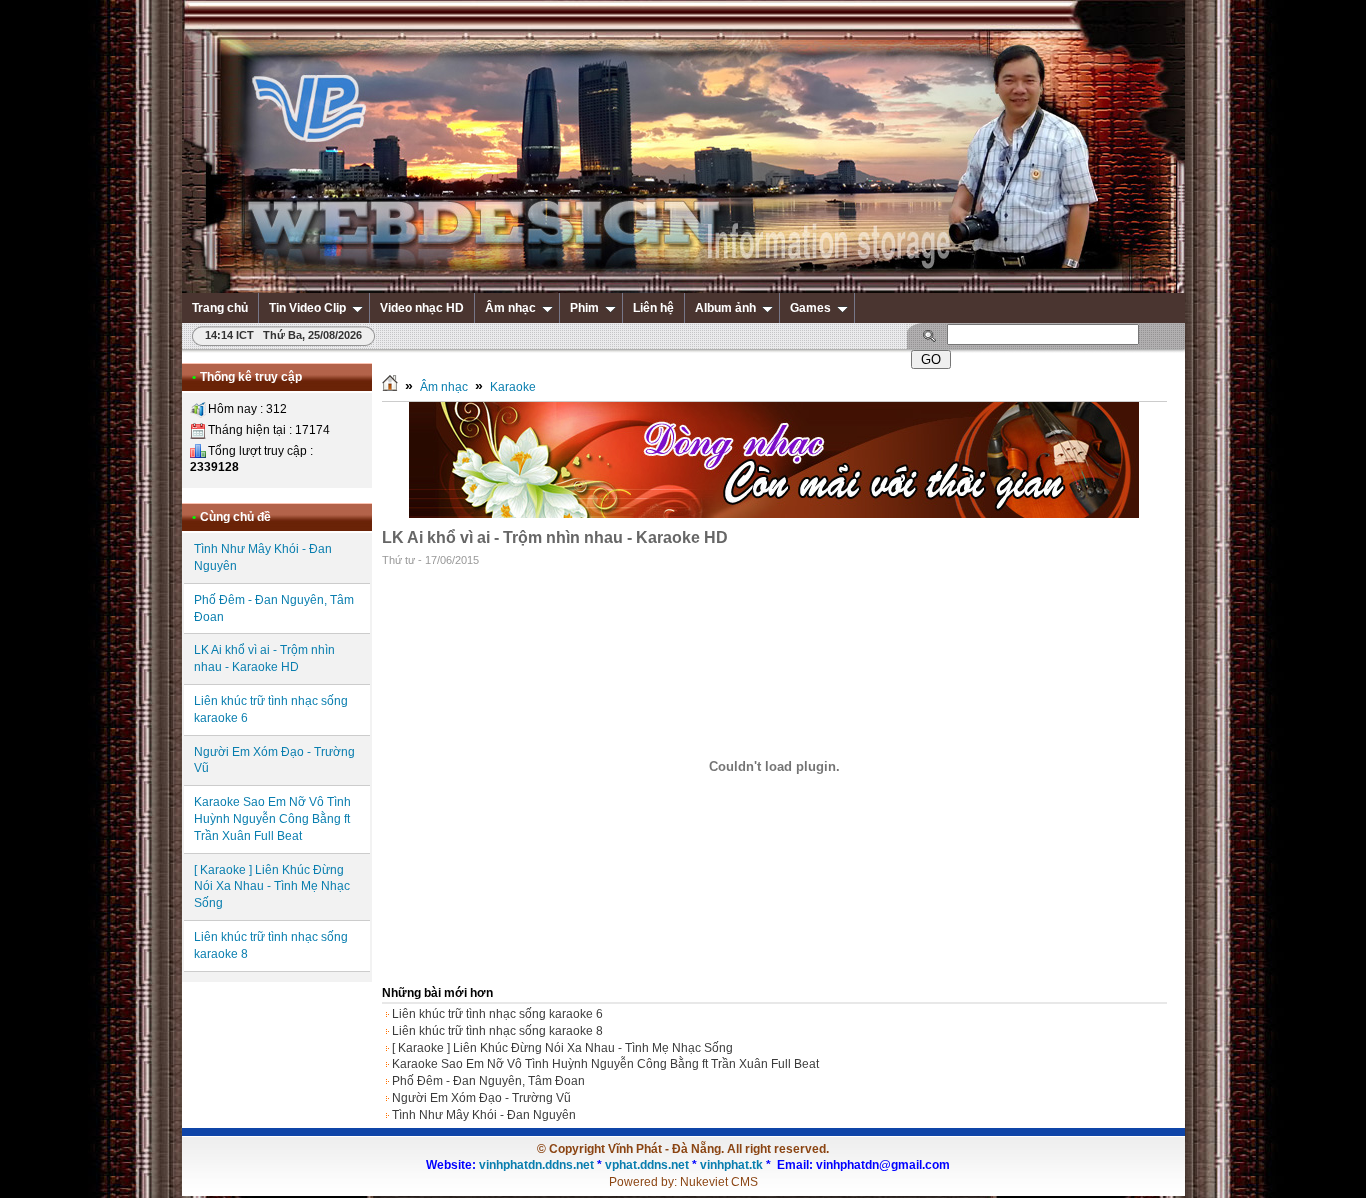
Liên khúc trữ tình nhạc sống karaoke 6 (497, 1014)
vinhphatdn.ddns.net (536, 1165)
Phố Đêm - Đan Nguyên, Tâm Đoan (488, 1081)
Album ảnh (725, 308)
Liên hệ (653, 308)
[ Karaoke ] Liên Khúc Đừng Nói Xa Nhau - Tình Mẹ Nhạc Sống (272, 887)
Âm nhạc (510, 308)
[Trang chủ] (390, 387)
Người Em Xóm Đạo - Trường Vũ (481, 1098)
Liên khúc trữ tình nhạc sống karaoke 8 (497, 1031)
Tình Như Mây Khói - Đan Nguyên (484, 1115)
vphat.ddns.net (647, 1165)
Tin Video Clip (307, 308)
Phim (584, 308)
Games (810, 308)
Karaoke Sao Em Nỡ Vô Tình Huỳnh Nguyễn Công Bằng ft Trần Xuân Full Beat (272, 819)
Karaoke (513, 387)
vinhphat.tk (731, 1165)
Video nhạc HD (422, 308)
